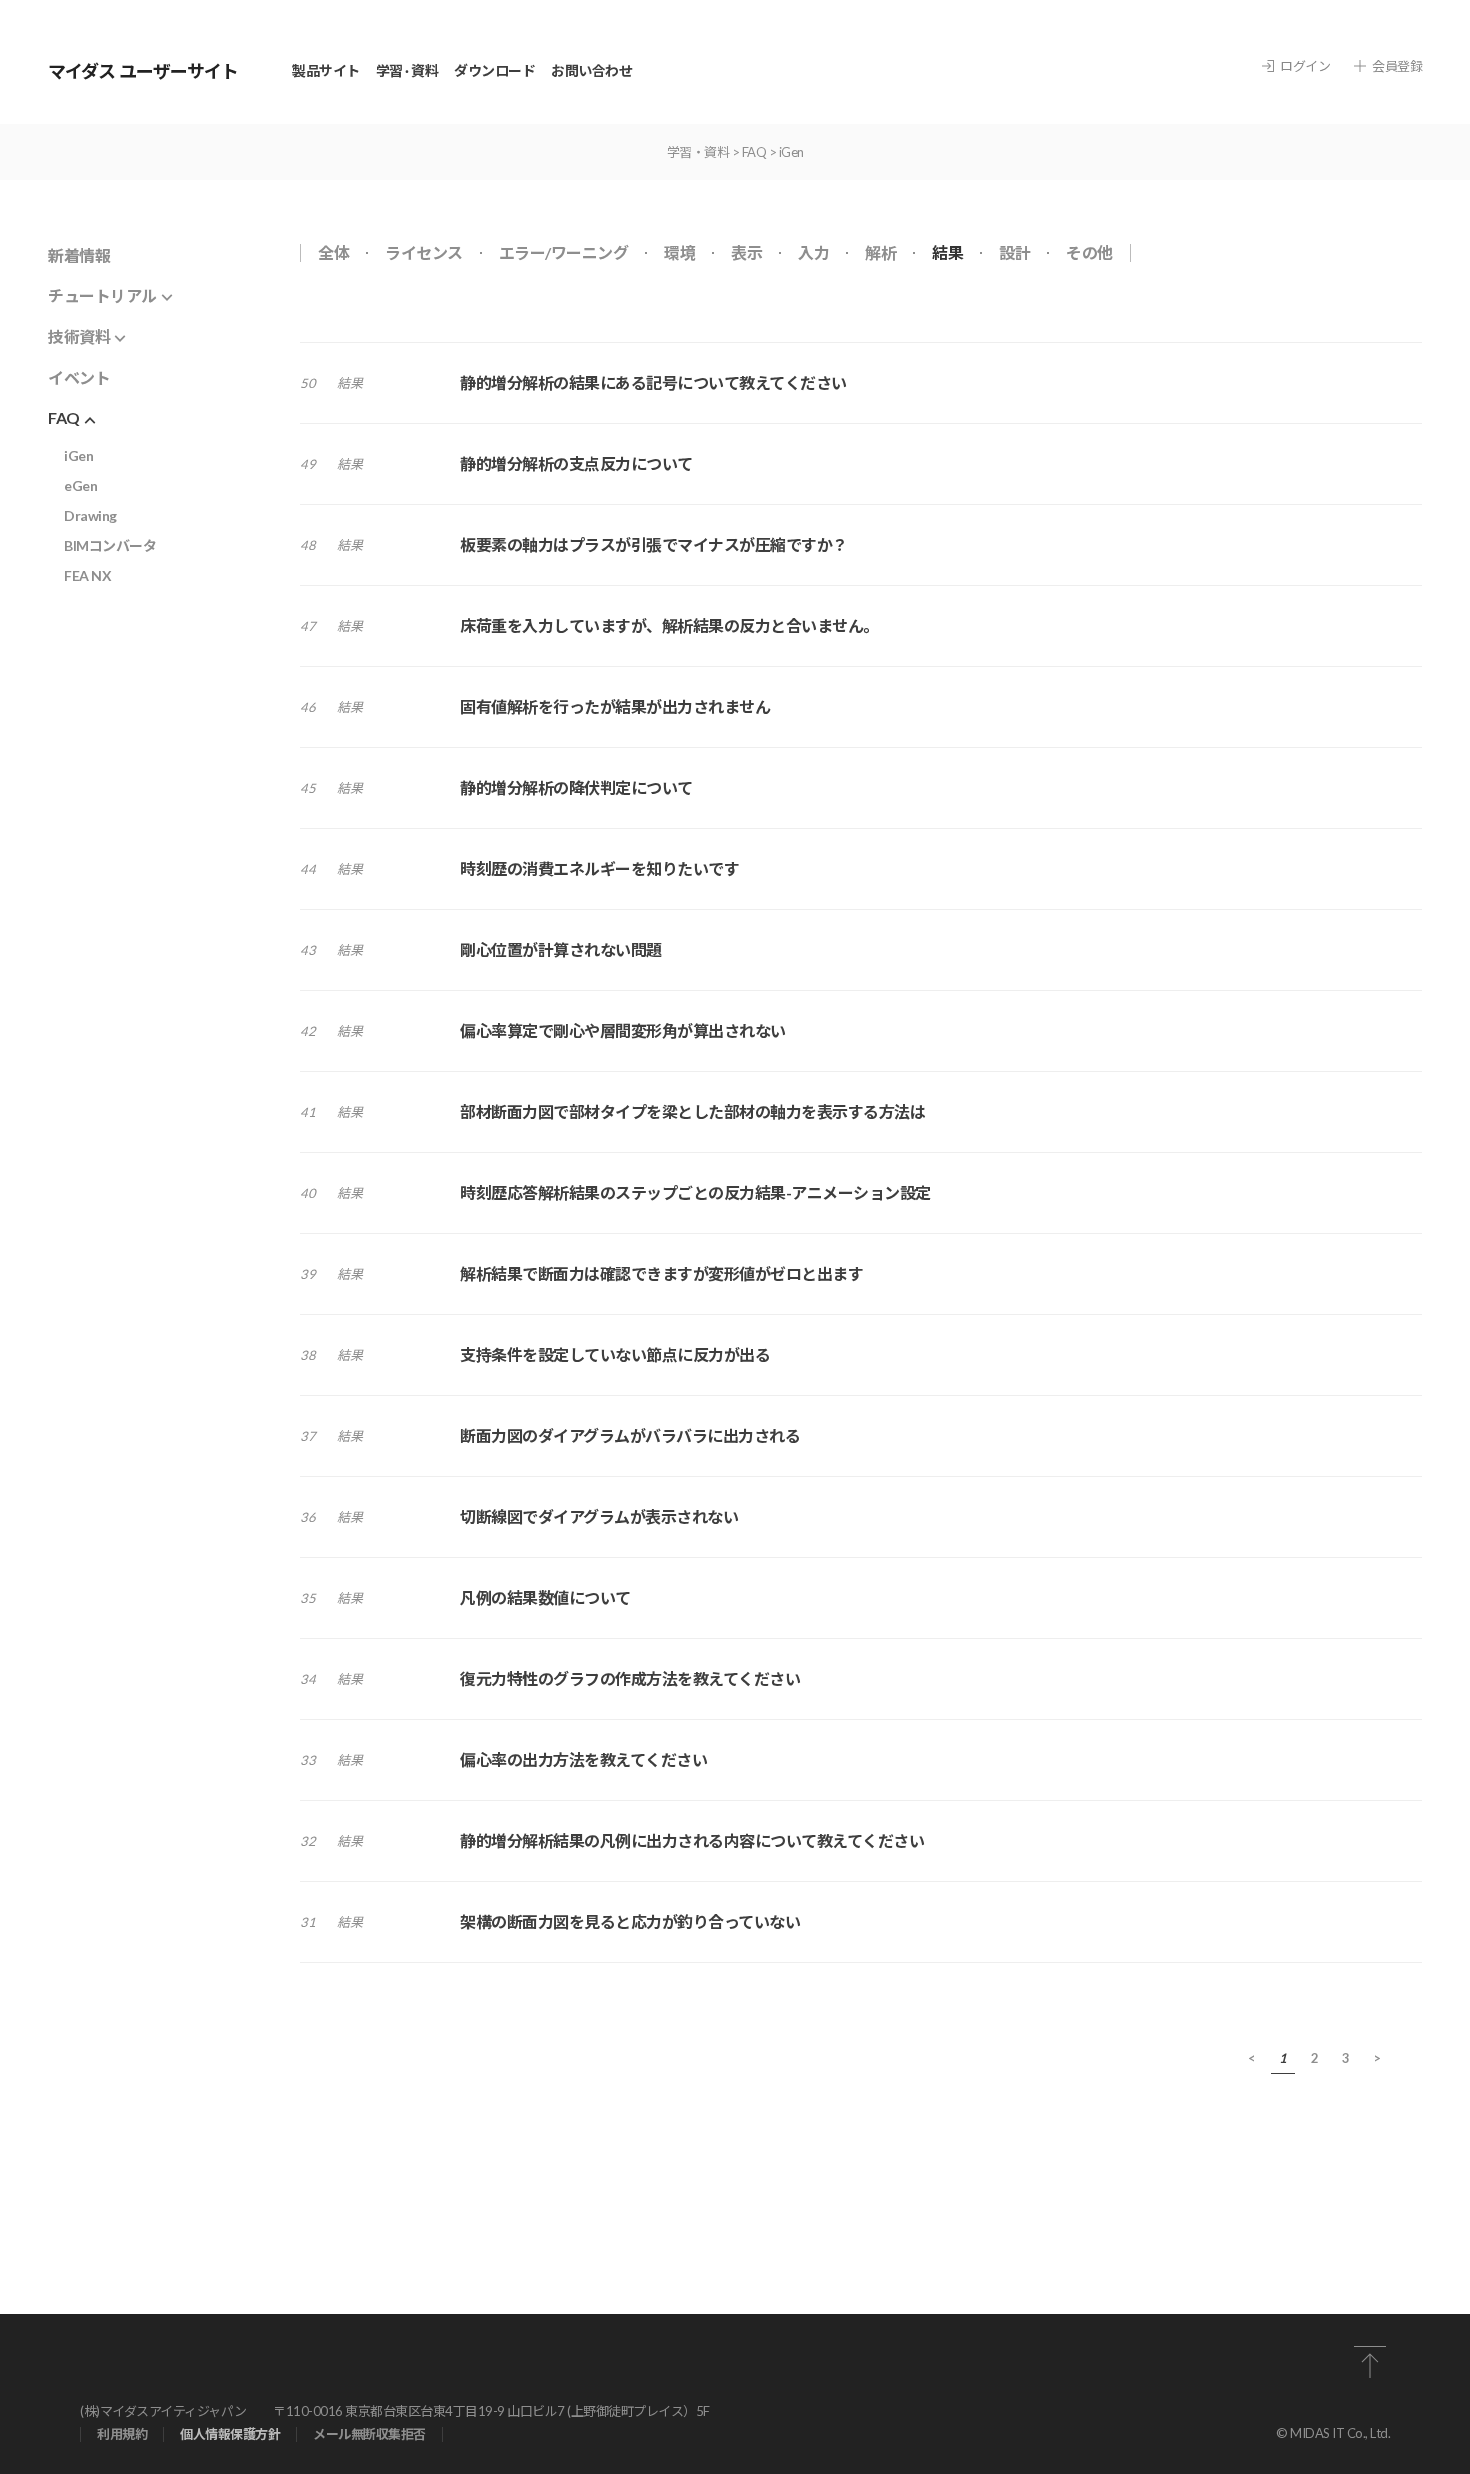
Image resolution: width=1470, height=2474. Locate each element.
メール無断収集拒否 (369, 2434)
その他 (1089, 253)
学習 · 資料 (407, 70)
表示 (746, 253)
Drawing (90, 515)
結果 (947, 253)
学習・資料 (698, 152)
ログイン (1305, 66)
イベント (79, 377)
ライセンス (424, 253)
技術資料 (79, 336)
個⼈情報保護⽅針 (230, 2434)
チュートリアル (102, 295)
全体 (333, 253)
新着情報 (79, 255)
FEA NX (87, 575)
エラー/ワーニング (564, 253)
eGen (80, 485)
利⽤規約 (122, 2434)
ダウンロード (494, 70)
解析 (880, 253)
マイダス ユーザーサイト (143, 71)
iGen (78, 455)
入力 (813, 253)
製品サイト (326, 70)
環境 (679, 253)
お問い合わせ (591, 70)
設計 (1014, 253)
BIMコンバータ (110, 545)
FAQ (754, 152)
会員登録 (1397, 66)
